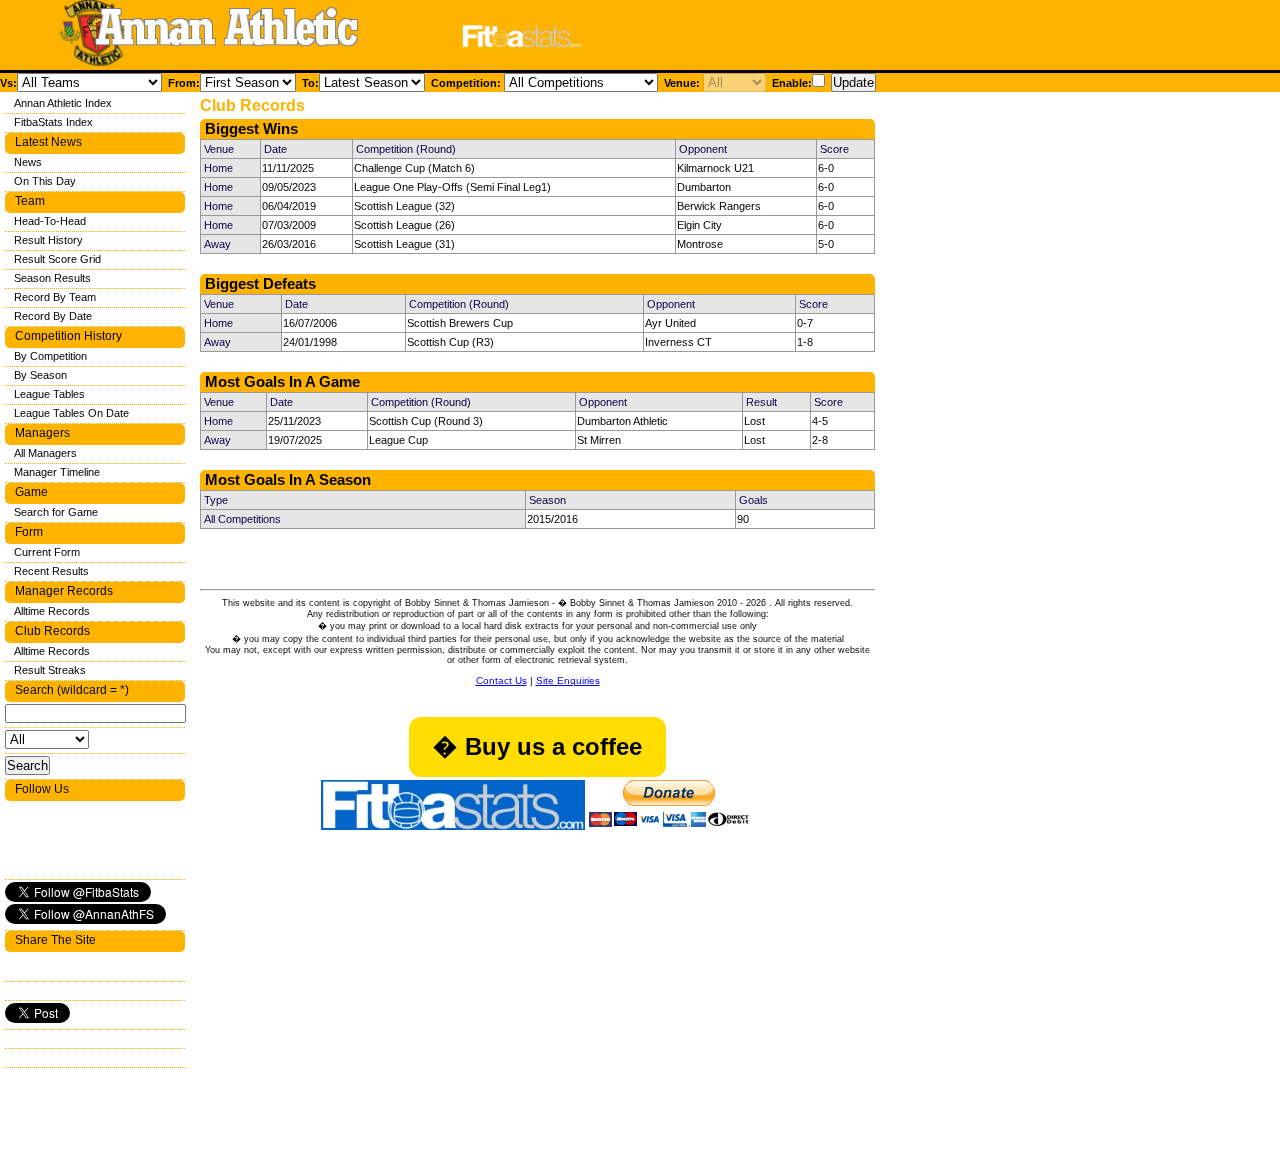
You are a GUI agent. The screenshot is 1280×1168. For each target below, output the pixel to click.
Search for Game (56, 512)
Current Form (47, 552)
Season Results (52, 278)
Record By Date (53, 316)
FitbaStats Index (53, 122)
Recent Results (51, 571)
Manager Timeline (57, 472)
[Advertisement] (854, 38)
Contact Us (501, 680)
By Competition (50, 356)
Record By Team (55, 297)
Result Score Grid (57, 259)
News (28, 162)
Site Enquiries (568, 680)
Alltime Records (52, 611)
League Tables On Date (71, 413)
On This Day (45, 181)
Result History (48, 240)
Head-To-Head (50, 221)
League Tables (49, 394)
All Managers (45, 453)
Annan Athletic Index (63, 103)
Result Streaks (50, 670)
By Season (40, 375)
